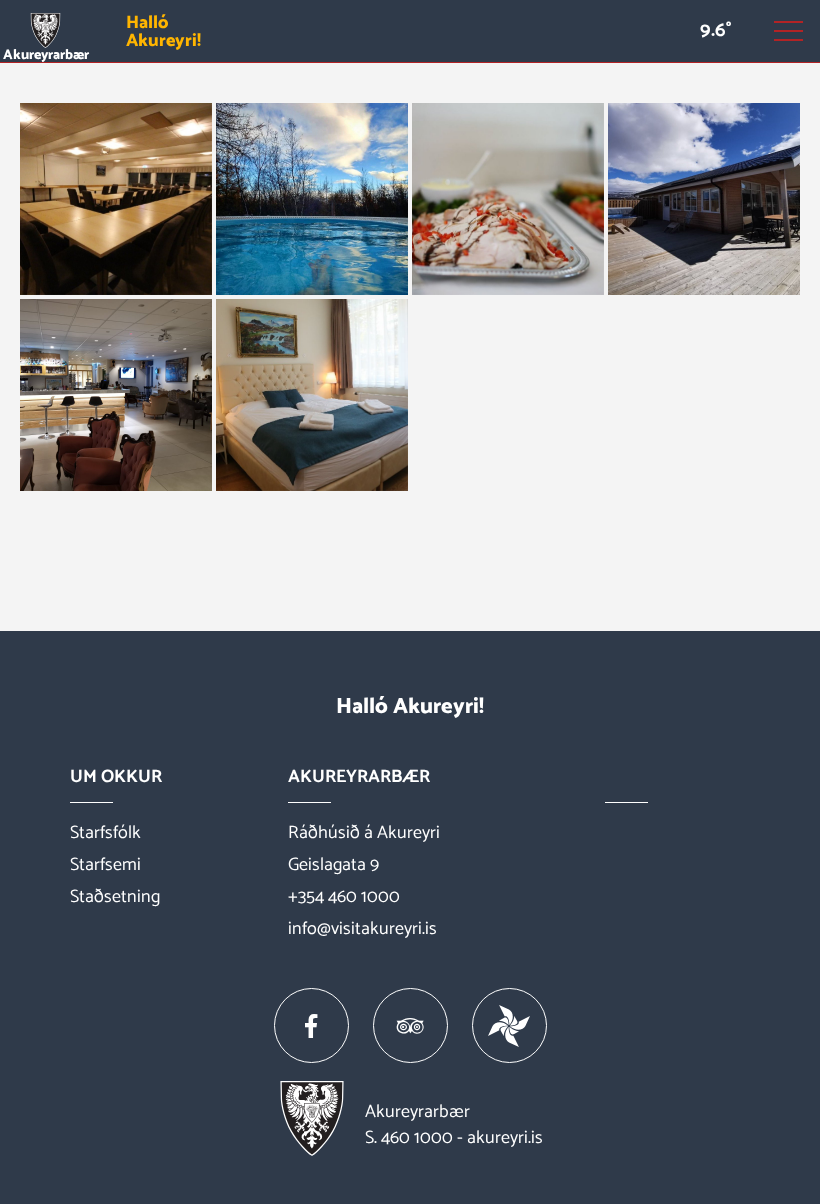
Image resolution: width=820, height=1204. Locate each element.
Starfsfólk (105, 833)
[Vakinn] (509, 1025)
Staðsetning (115, 897)
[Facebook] (311, 1025)
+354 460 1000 (344, 897)
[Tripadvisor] (410, 1025)
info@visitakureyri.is (362, 929)
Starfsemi (105, 865)
